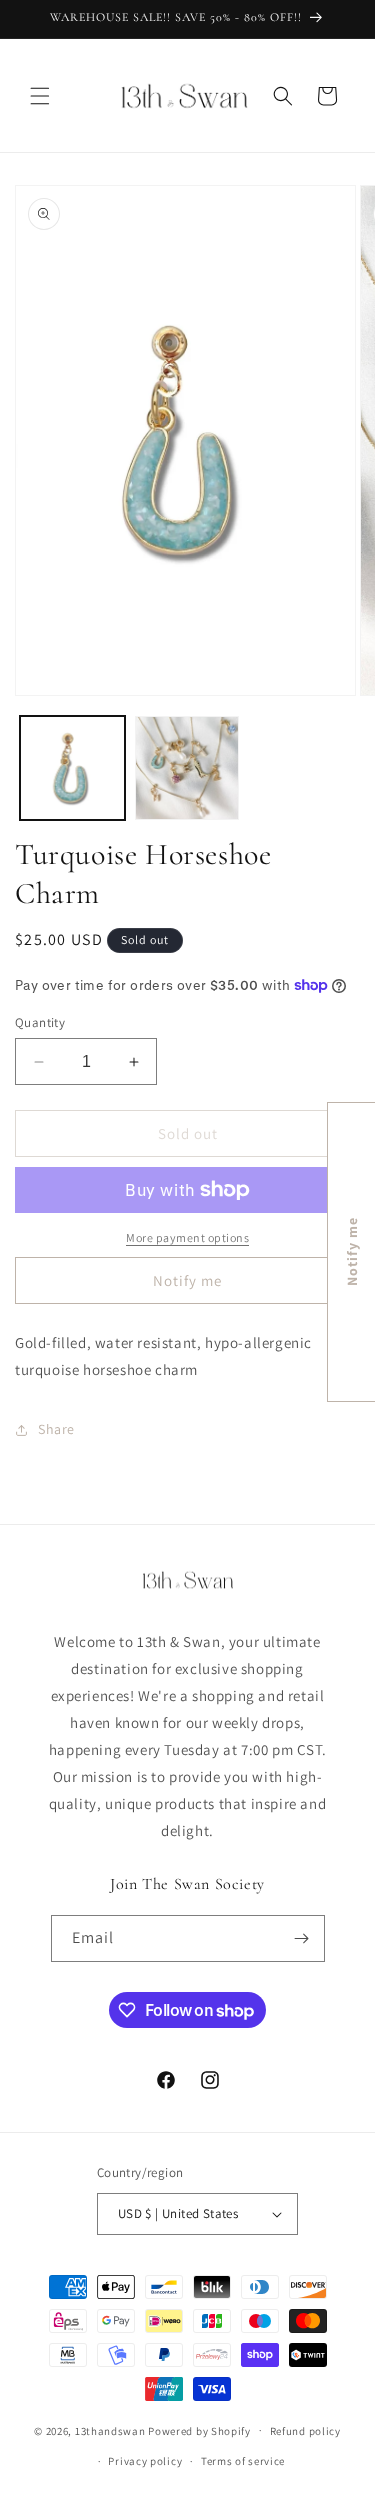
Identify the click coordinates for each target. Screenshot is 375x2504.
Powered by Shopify (199, 2430)
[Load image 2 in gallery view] (187, 768)
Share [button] (56, 1429)
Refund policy (305, 2431)
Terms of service (243, 2461)
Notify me (187, 1280)
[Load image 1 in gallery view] (72, 768)
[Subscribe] (302, 1938)
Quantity (40, 1022)
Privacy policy (145, 2461)
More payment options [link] (187, 1237)
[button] (40, 96)
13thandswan (110, 2430)
